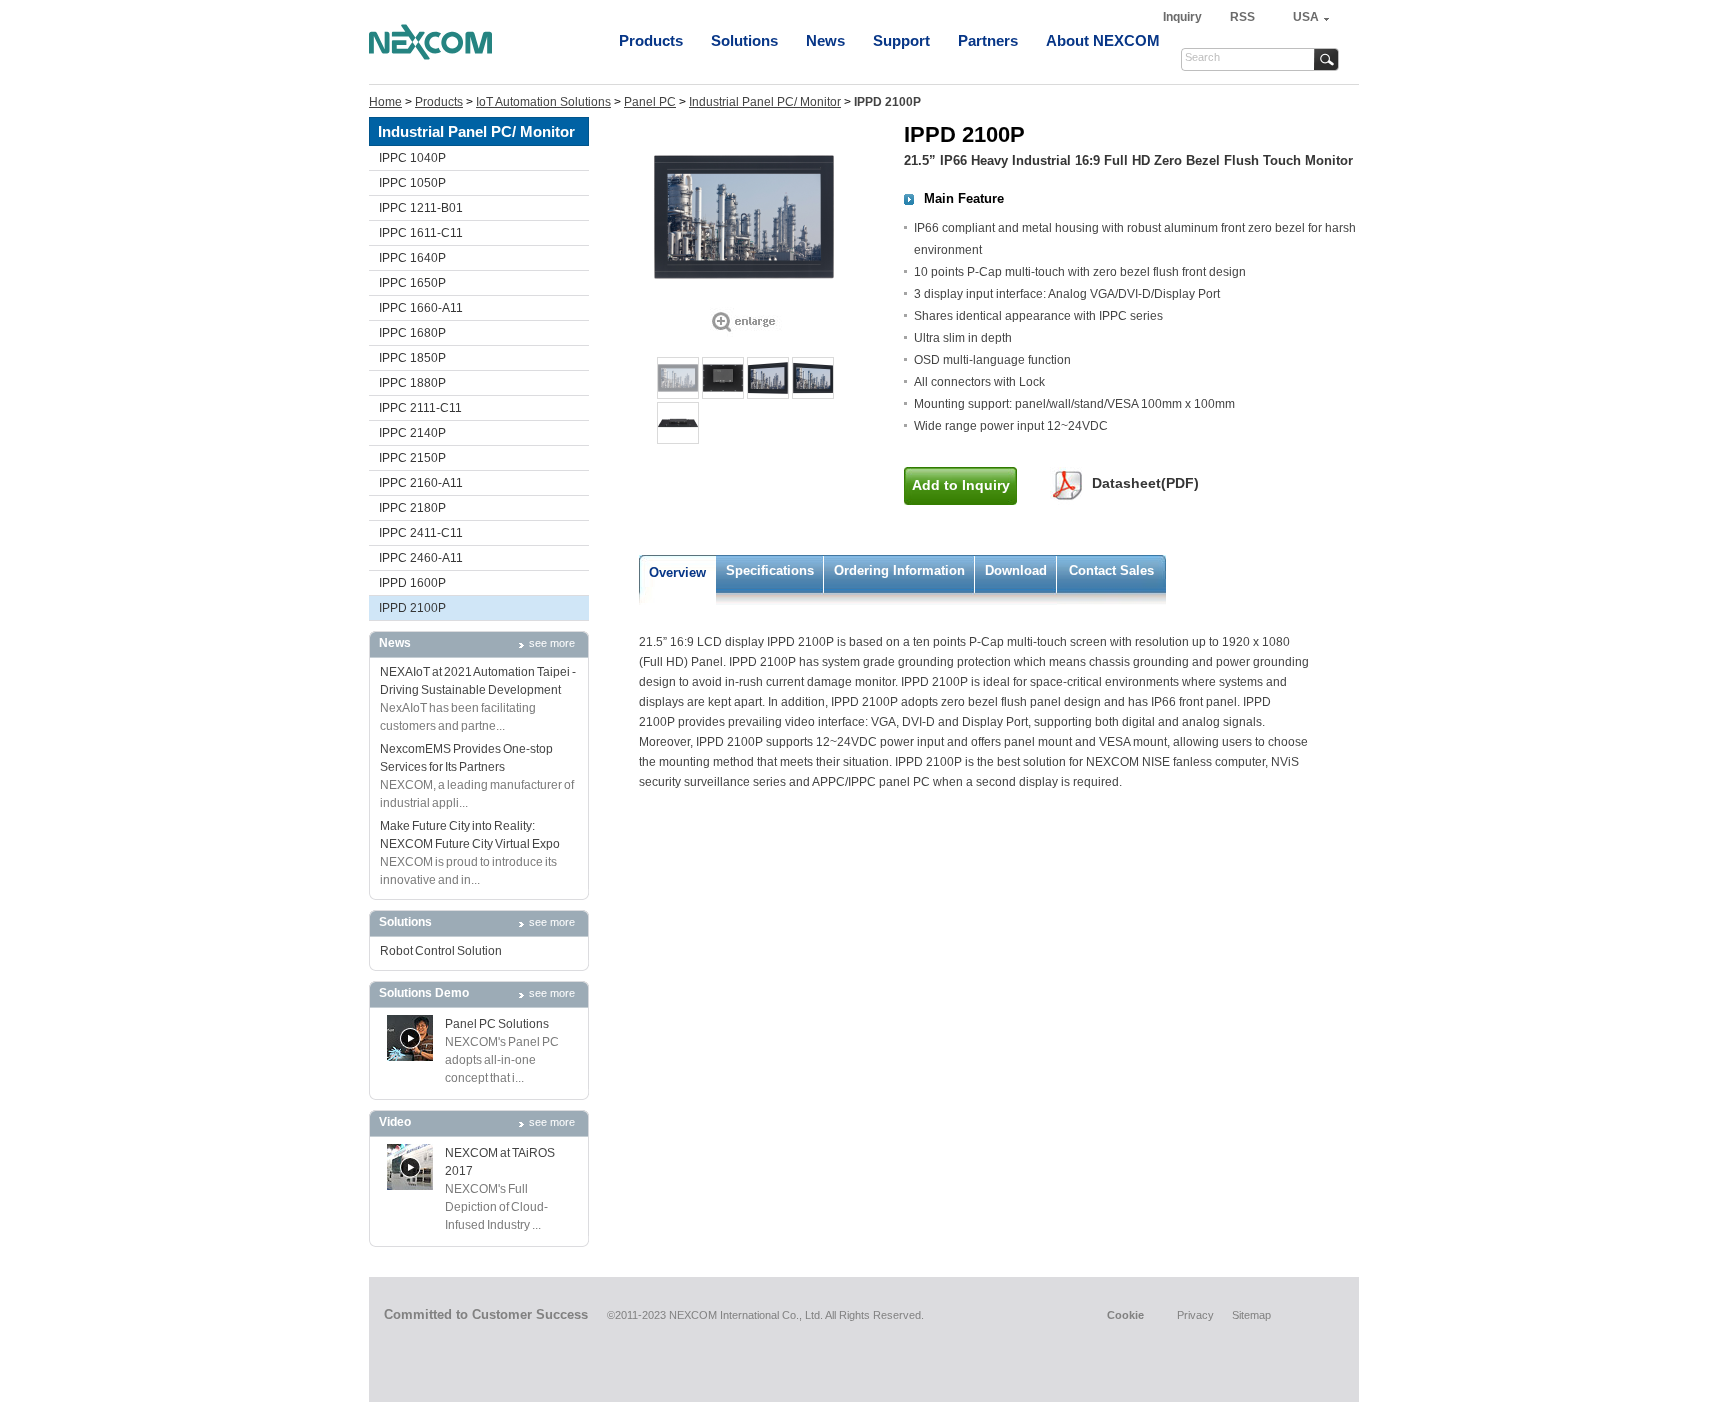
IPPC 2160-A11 (421, 483)
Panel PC (650, 102)
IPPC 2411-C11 (421, 533)
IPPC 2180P (412, 508)
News (825, 40)
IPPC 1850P (412, 358)
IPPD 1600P (412, 583)
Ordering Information (899, 570)
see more (552, 643)
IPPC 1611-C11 (421, 233)
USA (1306, 17)
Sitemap (1251, 1315)
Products (651, 40)
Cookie (1125, 1315)
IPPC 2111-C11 (420, 408)
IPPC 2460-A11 (421, 558)
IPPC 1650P (412, 283)
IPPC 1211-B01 (421, 208)
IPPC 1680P (412, 333)
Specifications (770, 570)
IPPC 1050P (412, 183)
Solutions (744, 40)
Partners (988, 40)
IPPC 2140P (412, 433)
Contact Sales (1111, 570)
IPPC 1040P (412, 158)
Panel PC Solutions (497, 1024)
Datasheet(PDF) (1145, 483)
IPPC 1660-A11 (421, 308)
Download (1016, 570)
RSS (1242, 17)
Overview (677, 572)
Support (901, 40)
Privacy (1195, 1315)
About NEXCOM (1103, 40)
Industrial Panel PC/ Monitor (765, 102)
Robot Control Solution (441, 951)
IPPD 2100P (412, 608)
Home (385, 102)
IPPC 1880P (412, 383)
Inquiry (1184, 17)
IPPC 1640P (412, 258)
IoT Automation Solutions (543, 102)
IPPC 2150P (412, 458)
